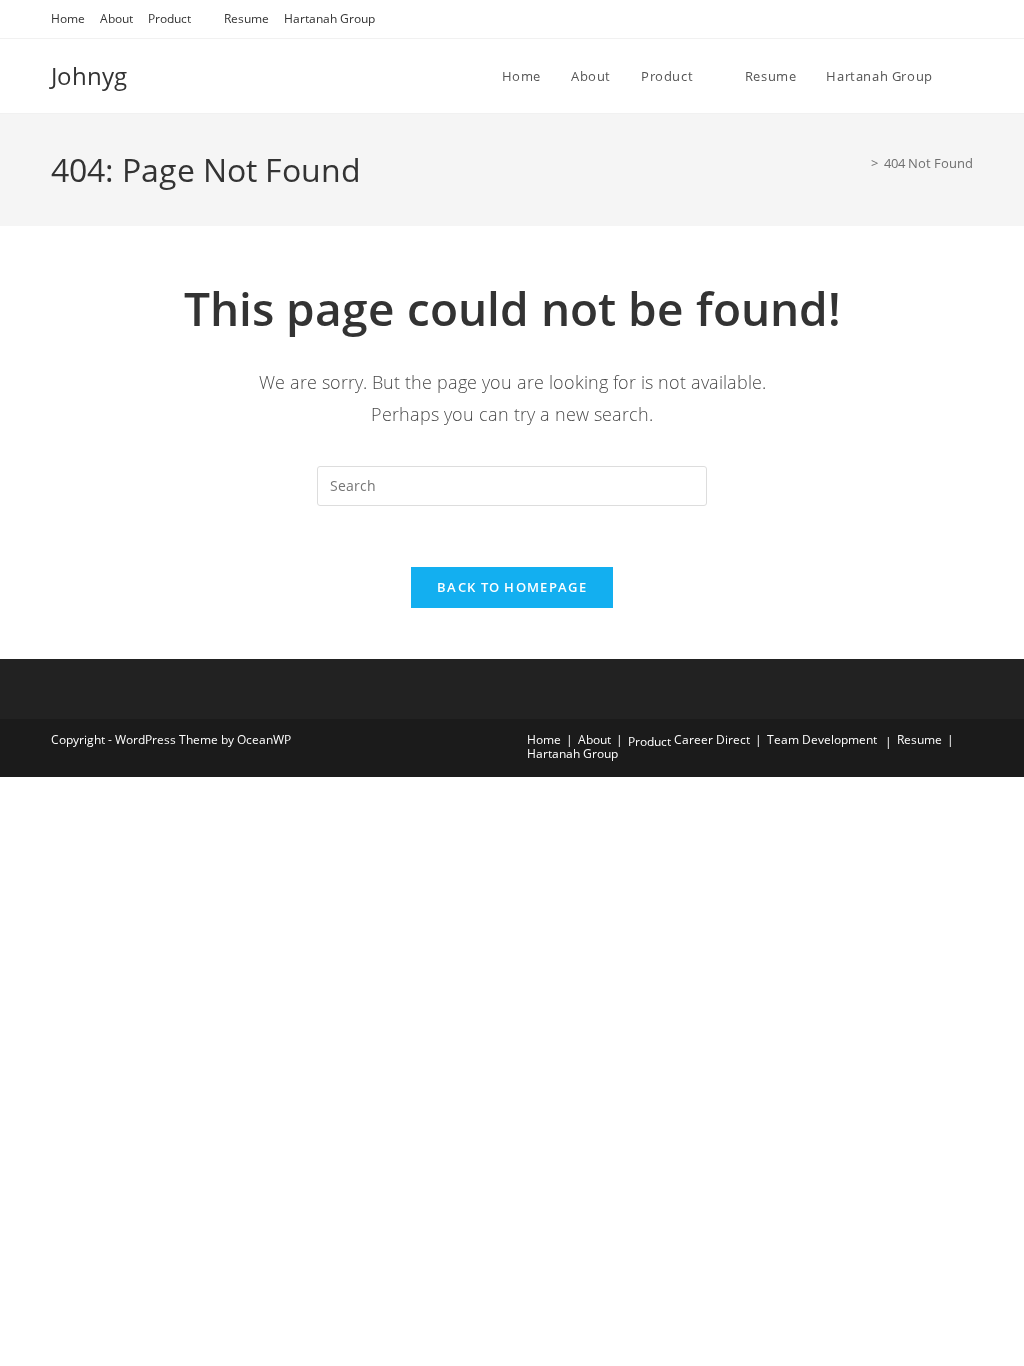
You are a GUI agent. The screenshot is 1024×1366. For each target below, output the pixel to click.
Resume (246, 18)
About (116, 18)
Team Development (822, 739)
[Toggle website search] (968, 76)
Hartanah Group (329, 18)
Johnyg (89, 75)
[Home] (860, 163)
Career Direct (712, 739)
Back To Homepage (512, 587)
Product (169, 18)
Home (68, 18)
